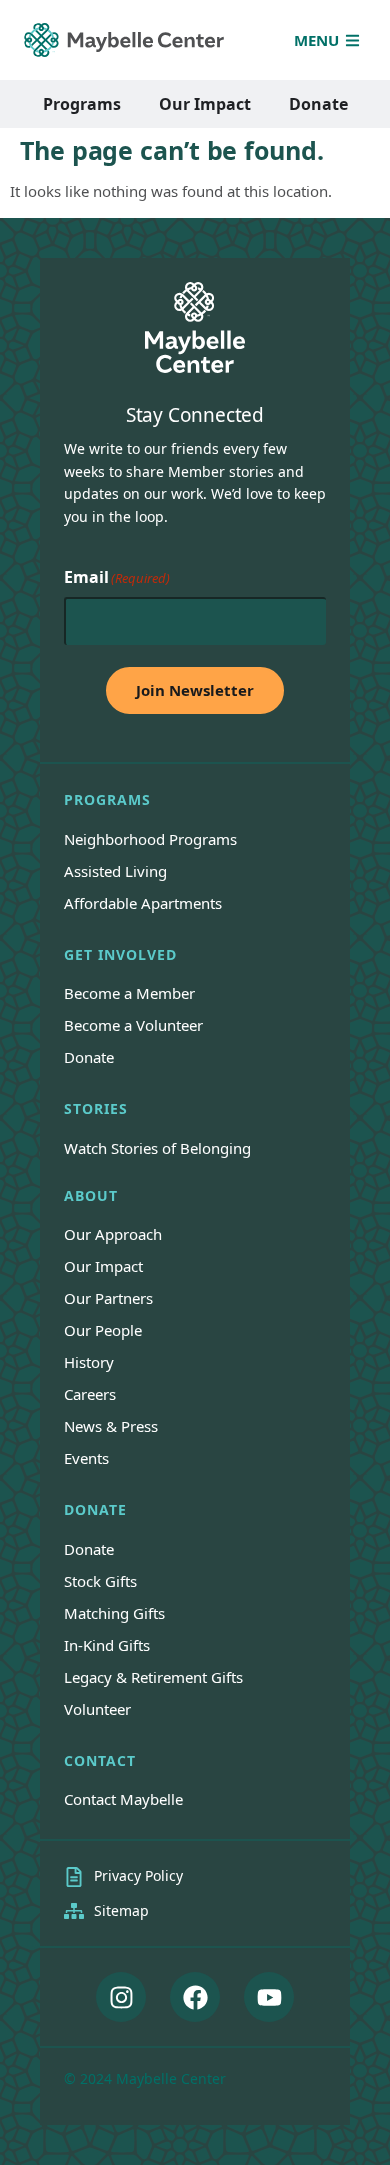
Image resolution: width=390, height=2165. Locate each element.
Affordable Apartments (143, 903)
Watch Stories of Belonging (157, 1148)
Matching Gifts (114, 1613)
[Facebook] (195, 1997)
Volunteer (97, 1709)
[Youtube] (269, 1997)
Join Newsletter (195, 690)
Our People (103, 1330)
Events (86, 1458)
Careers (90, 1394)
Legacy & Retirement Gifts (153, 1677)
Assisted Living (115, 871)
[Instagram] (121, 1997)
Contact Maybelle (123, 1799)
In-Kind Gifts (107, 1645)
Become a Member (129, 993)
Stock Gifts (100, 1581)
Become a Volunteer (133, 1025)
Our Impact (103, 1266)
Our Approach (113, 1234)
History (89, 1362)
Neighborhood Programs (150, 839)
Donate (89, 1057)
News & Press (111, 1426)
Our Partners (108, 1298)
